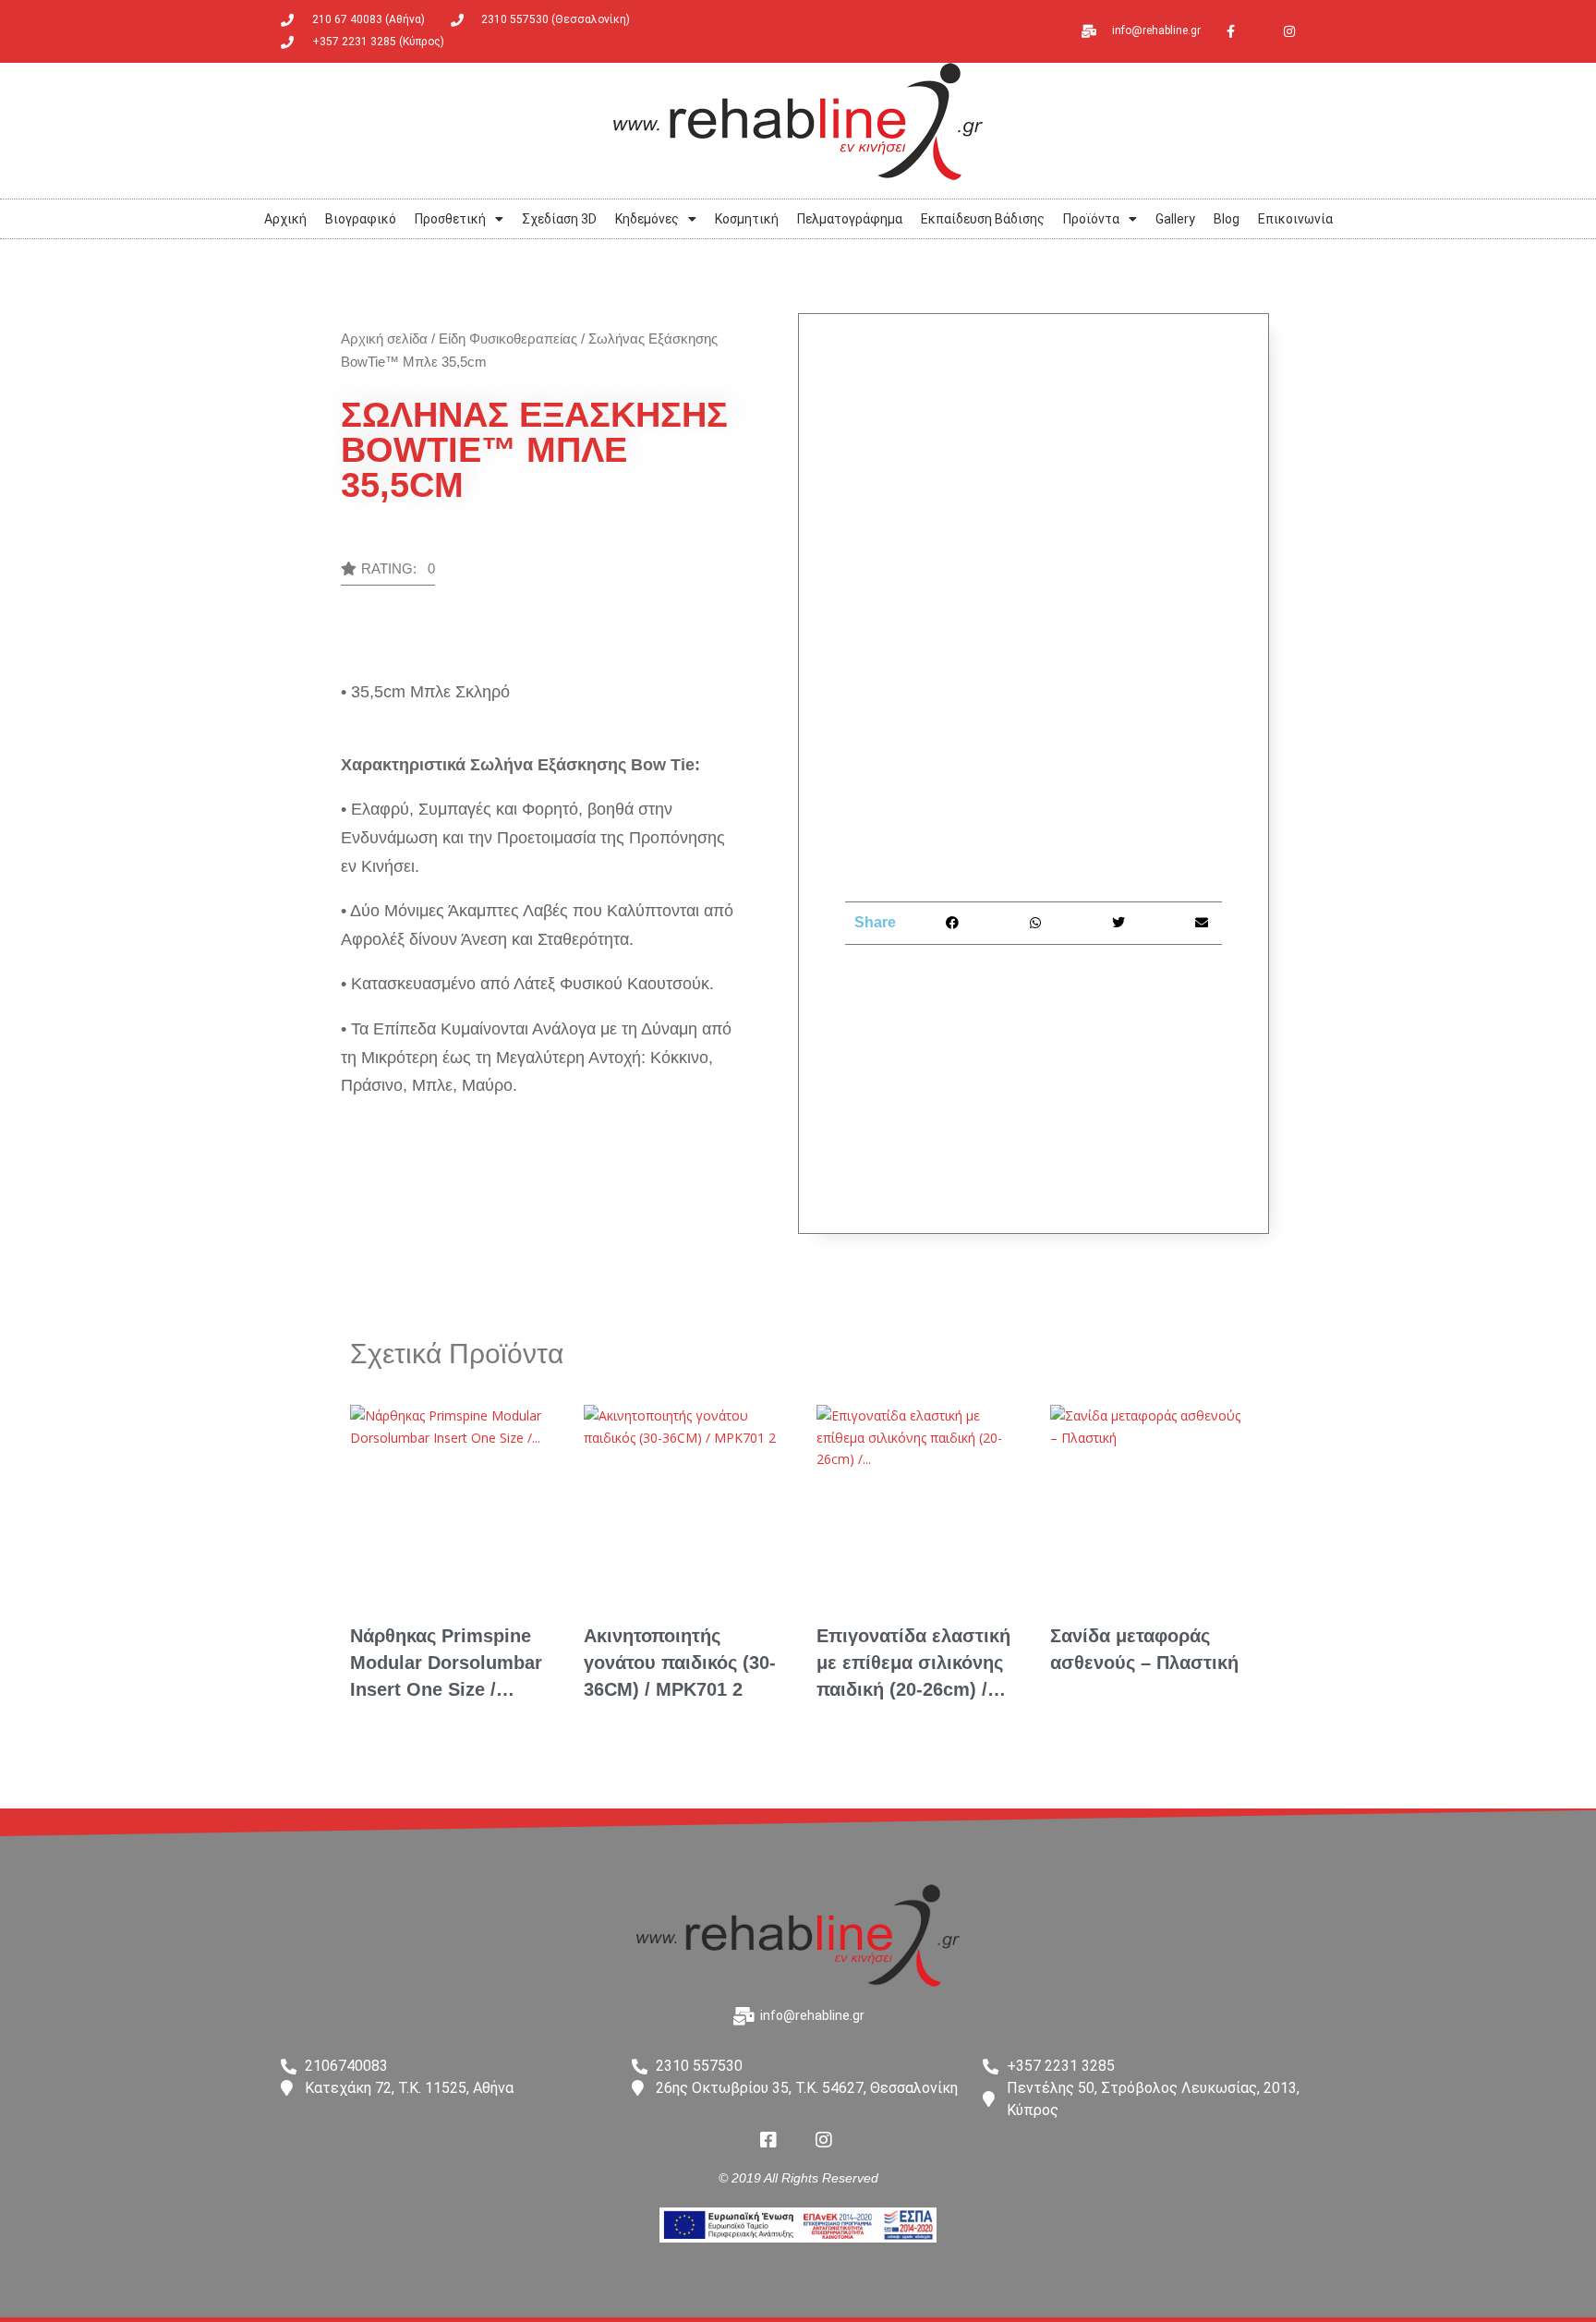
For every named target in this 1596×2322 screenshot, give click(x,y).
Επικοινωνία (1295, 219)
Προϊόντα (1091, 219)
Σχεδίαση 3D (559, 219)
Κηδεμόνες (647, 219)
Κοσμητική (747, 219)
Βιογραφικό (361, 219)
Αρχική (285, 219)
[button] (388, 574)
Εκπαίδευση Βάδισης (983, 219)
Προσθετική (450, 219)
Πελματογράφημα (850, 219)
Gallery (1175, 219)
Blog (1227, 219)
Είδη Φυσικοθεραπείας (508, 339)
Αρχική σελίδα (384, 339)
